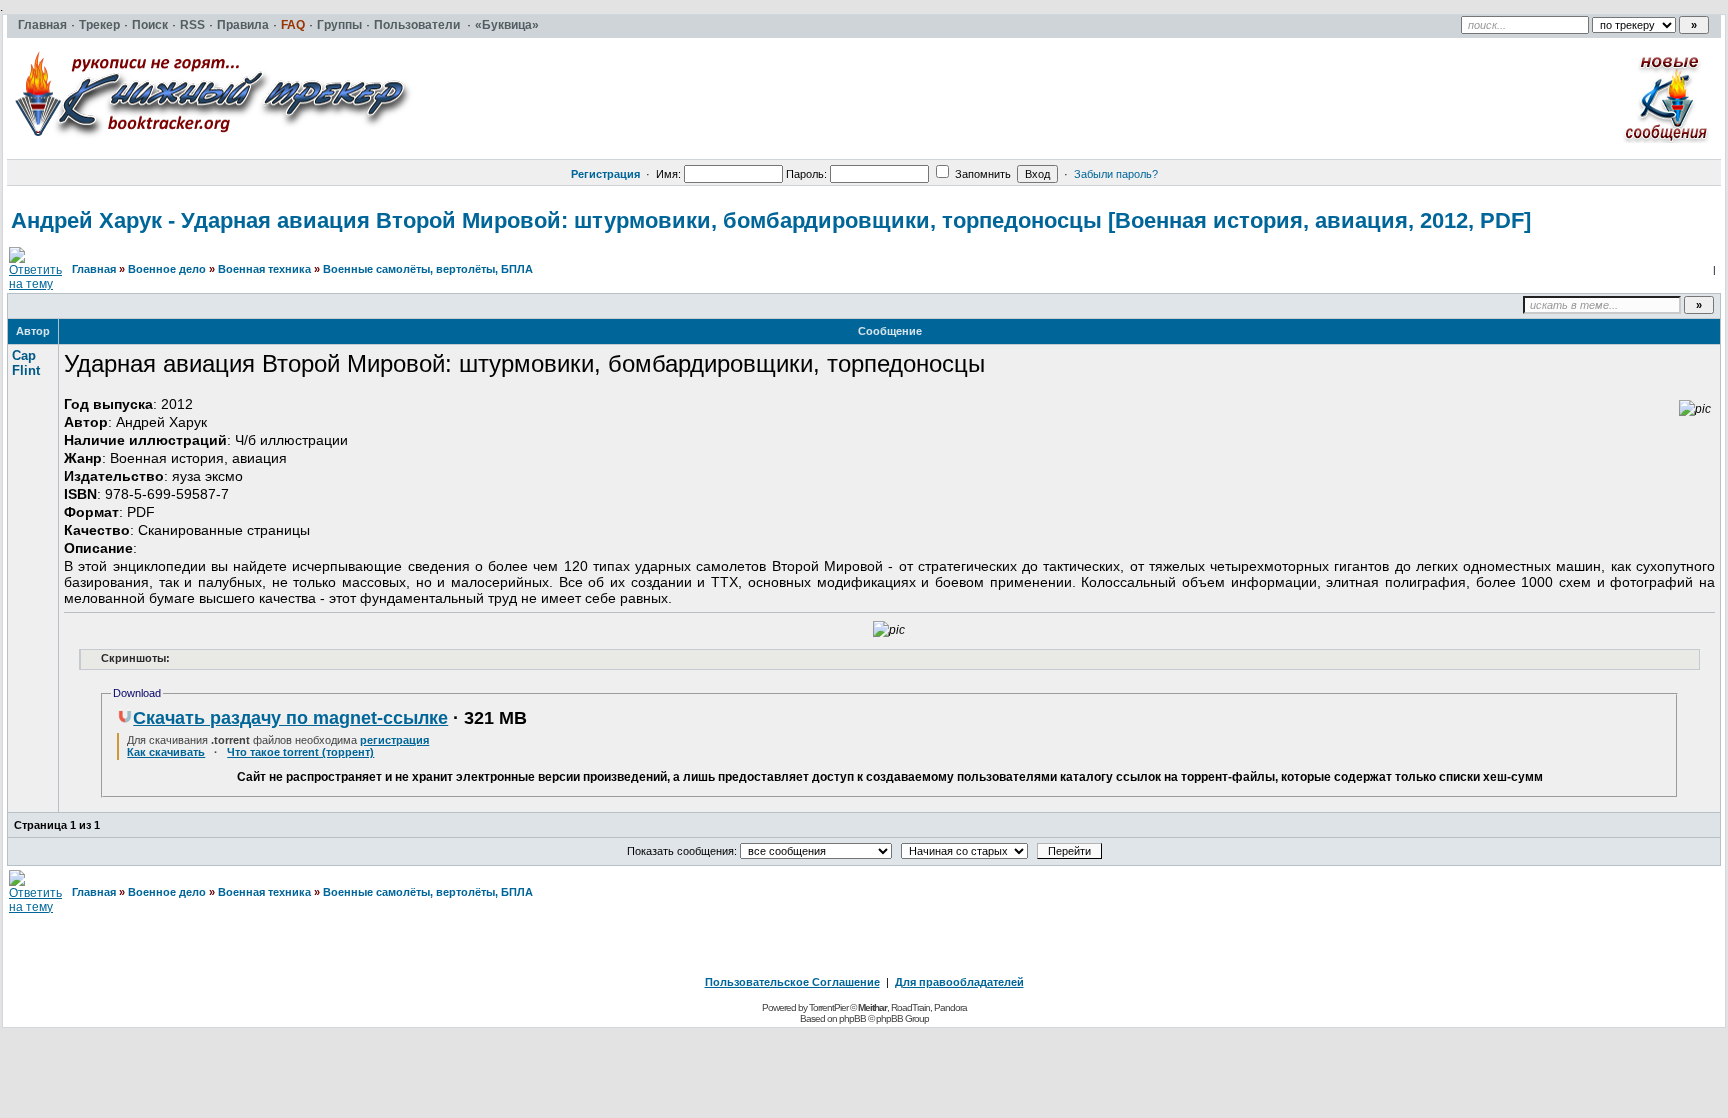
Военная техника (264, 269)
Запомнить (981, 174)
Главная (94, 269)
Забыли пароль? (1116, 174)
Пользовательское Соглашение (792, 982)
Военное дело (167, 269)
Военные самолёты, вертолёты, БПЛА (428, 269)
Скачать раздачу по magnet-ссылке (290, 718)
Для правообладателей (959, 982)
